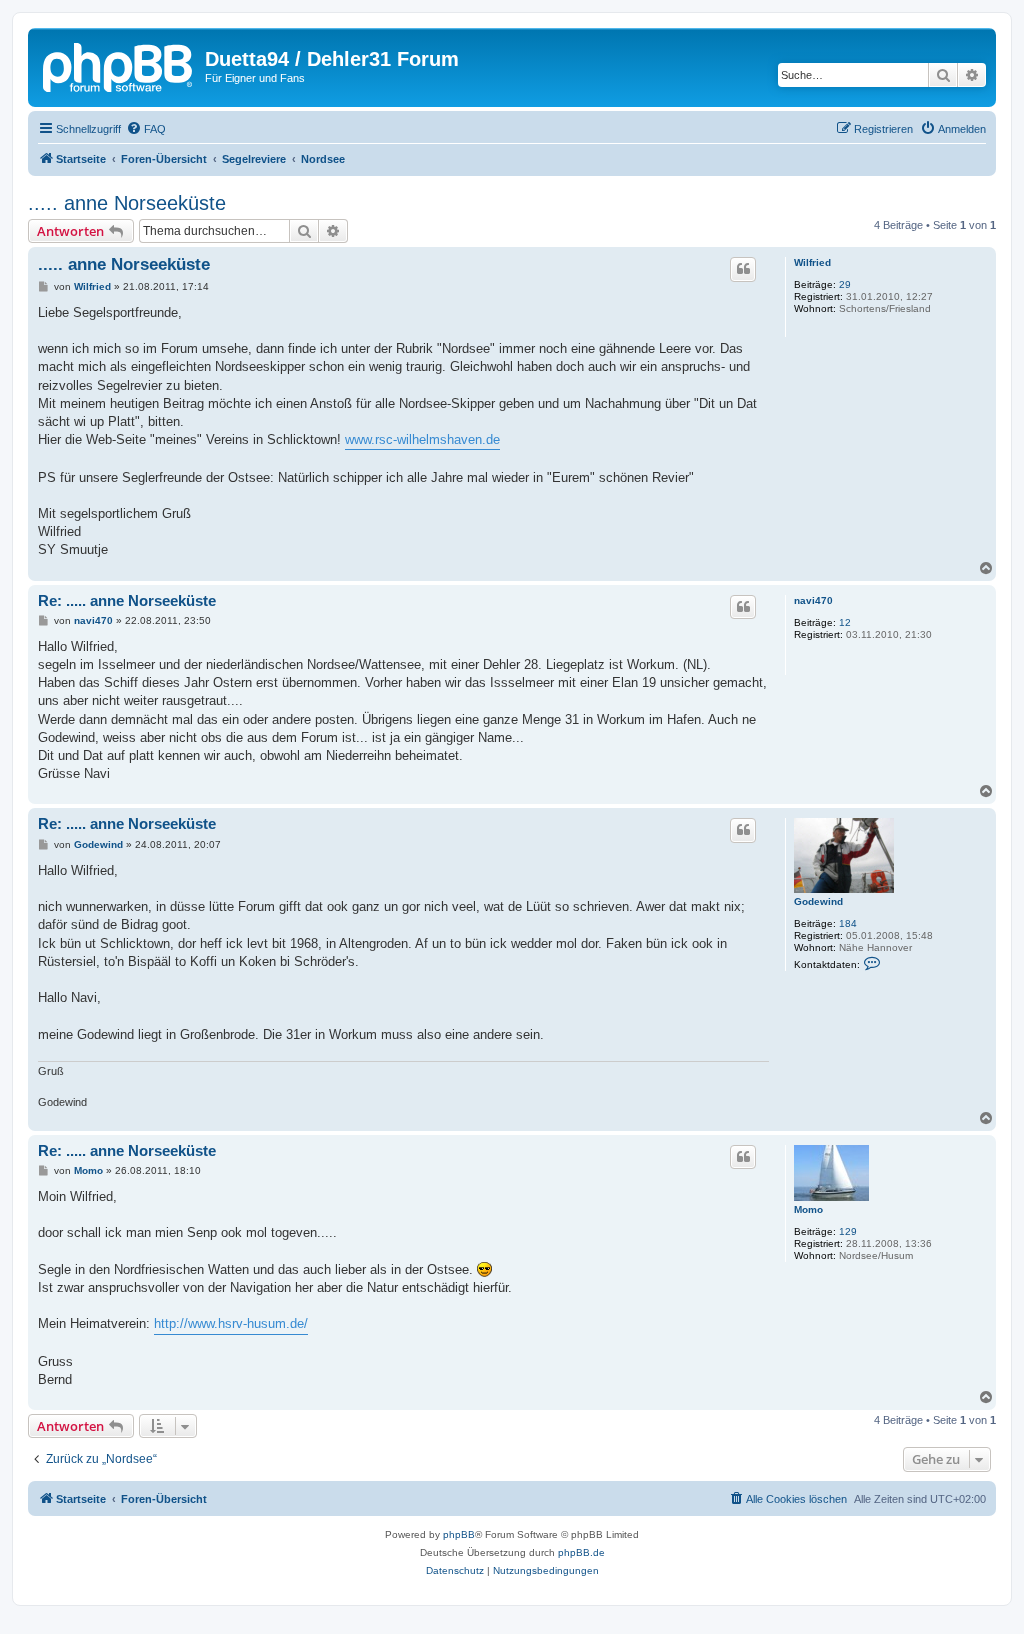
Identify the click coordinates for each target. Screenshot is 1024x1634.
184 (848, 923)
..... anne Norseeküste (127, 203)
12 (845, 622)
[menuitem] (146, 129)
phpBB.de (581, 1552)
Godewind (818, 901)
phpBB (459, 1534)
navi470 (813, 600)
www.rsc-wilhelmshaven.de (422, 439)
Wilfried (812, 262)
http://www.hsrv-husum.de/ (231, 1323)
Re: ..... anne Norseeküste (127, 600)
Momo (808, 1209)
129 (848, 1231)
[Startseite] (119, 65)
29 (845, 284)
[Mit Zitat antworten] (743, 269)
